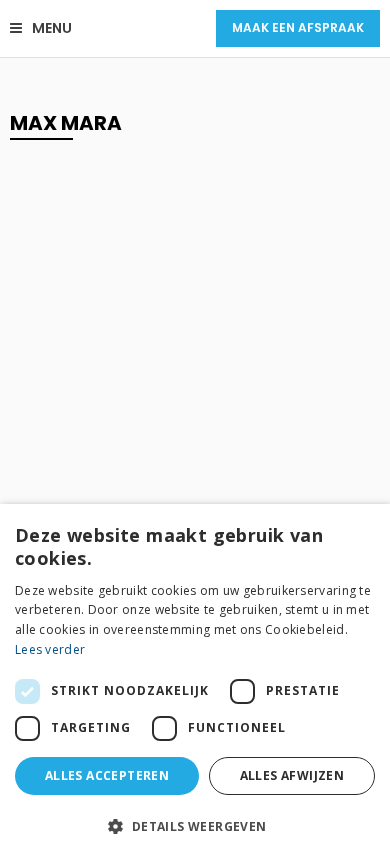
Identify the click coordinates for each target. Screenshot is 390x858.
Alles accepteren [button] (107, 775)
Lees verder (50, 649)
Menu (52, 28)
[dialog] (195, 681)
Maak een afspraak (298, 27)
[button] (195, 825)
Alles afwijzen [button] (292, 775)
